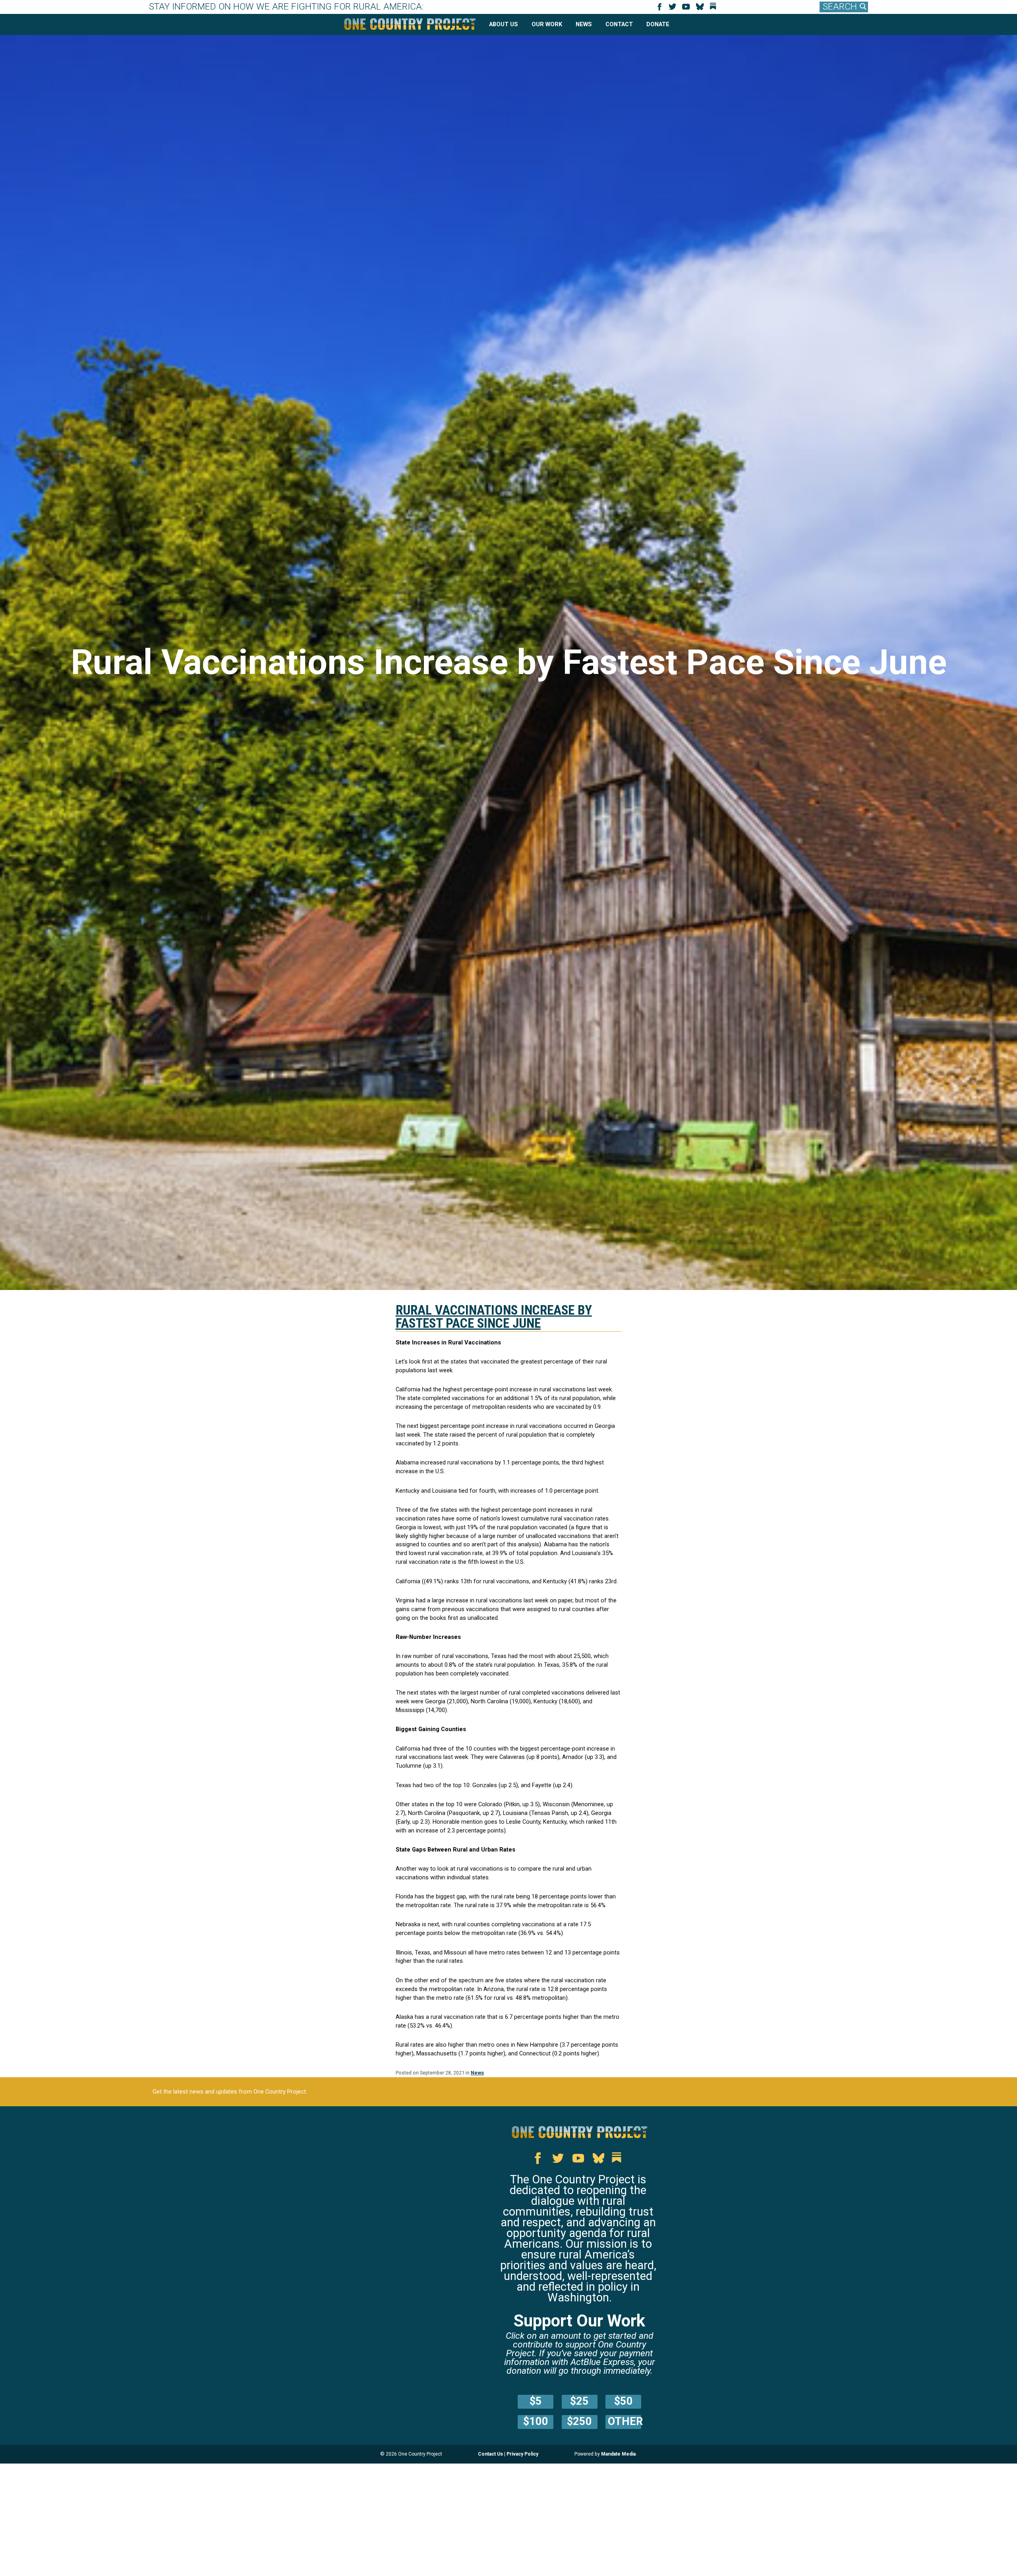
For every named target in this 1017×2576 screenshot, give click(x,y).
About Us (504, 24)
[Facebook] (661, 9)
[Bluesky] (701, 9)
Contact (619, 24)
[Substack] (715, 9)
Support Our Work (579, 2321)
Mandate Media (618, 2454)
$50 (624, 2401)
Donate (658, 24)
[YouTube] (687, 9)
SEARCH (840, 7)
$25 (579, 2401)
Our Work (547, 24)
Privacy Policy (522, 2454)
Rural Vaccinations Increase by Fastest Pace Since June (494, 1317)
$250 (579, 2421)
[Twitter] (674, 9)
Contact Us (490, 2454)
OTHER (625, 2421)
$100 (536, 2421)
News (584, 24)
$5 (536, 2401)
